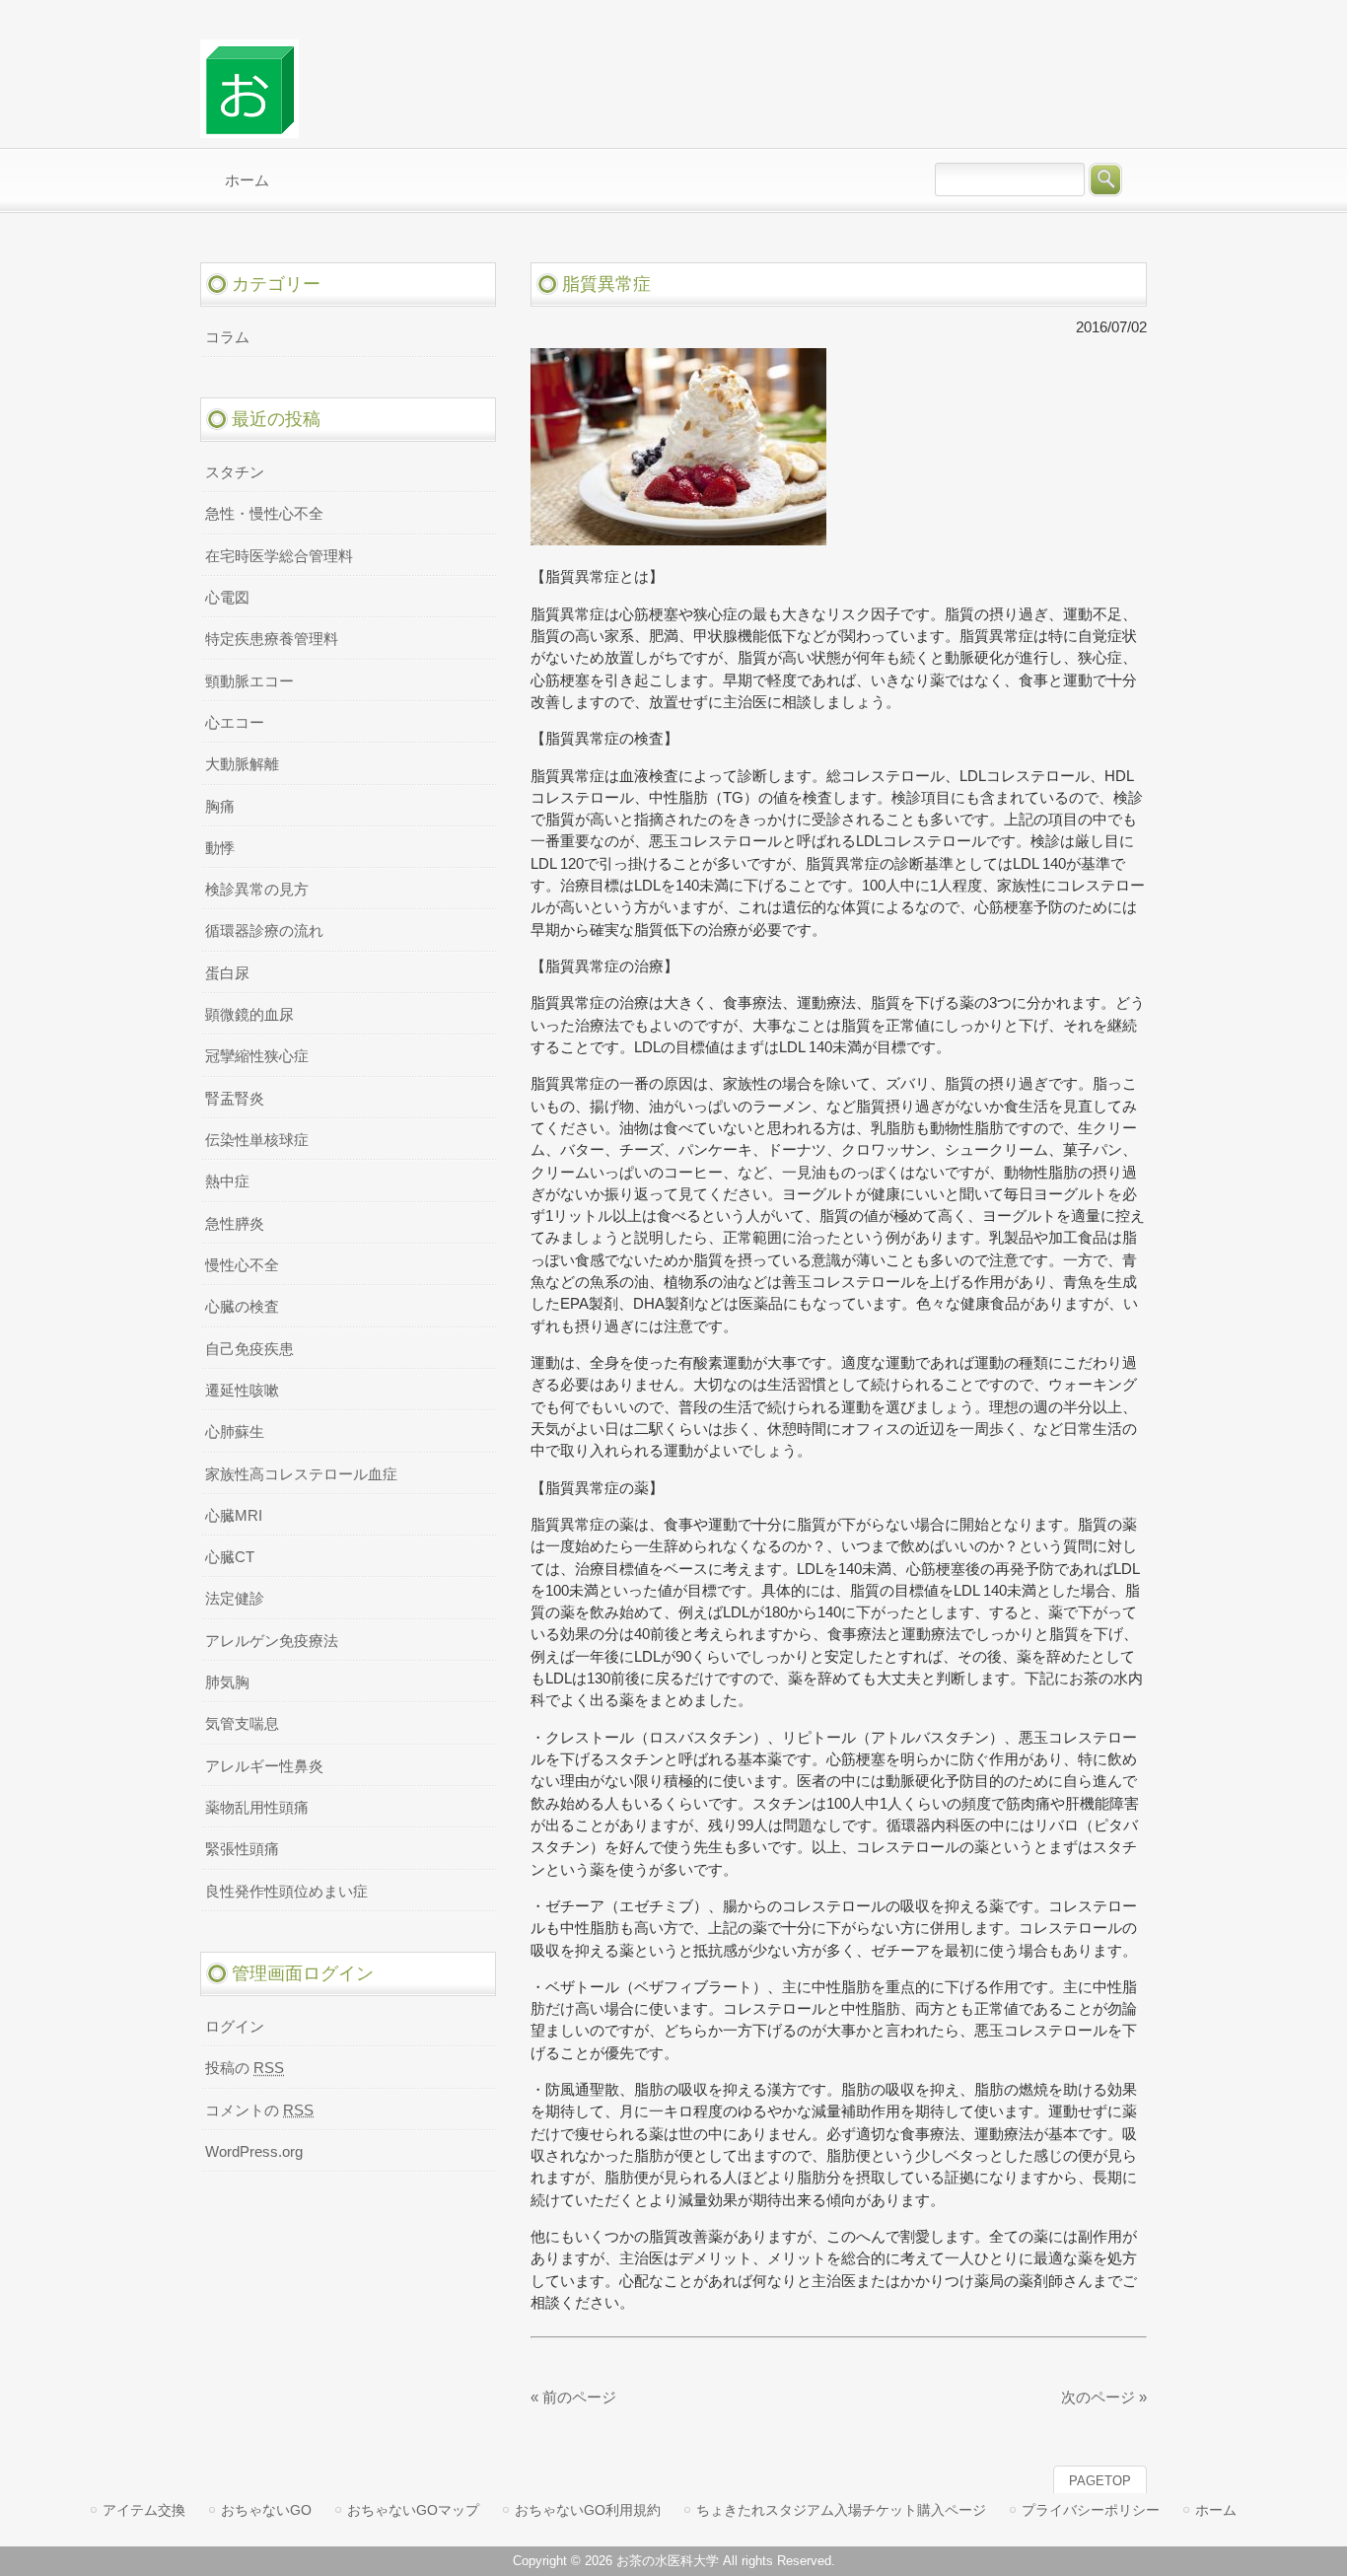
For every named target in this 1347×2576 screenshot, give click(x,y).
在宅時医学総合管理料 (279, 556)
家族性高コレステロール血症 (301, 1474)
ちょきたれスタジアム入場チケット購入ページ (841, 2510)
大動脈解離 (242, 764)
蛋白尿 (227, 973)
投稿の (245, 2068)
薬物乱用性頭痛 (257, 1808)
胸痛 (220, 807)
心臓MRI (234, 1516)
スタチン (235, 472)
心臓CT (230, 1557)
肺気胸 (227, 1682)
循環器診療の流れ (264, 931)
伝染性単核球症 (257, 1140)
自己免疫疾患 (249, 1349)
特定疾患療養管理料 (272, 639)
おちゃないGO (266, 2510)
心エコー (235, 723)
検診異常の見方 (257, 890)
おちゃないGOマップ (413, 2510)
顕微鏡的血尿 (249, 1015)
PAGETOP (1100, 2481)
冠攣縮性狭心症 (257, 1056)
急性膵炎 (235, 1224)
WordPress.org (254, 2152)
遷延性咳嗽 (242, 1391)
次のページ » (1104, 2397)
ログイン (235, 2027)
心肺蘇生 (235, 1432)
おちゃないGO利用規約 (588, 2510)
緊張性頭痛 (242, 1849)
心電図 (227, 598)
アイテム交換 (144, 2510)
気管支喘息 (242, 1724)
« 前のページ (573, 2397)
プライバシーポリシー (1091, 2510)
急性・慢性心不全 (264, 514)
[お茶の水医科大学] (249, 130)
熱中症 (227, 1181)
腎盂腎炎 (235, 1099)
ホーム (1216, 2510)
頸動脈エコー (249, 681)
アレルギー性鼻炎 (264, 1766)
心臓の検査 (242, 1307)
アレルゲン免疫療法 (272, 1641)
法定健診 (235, 1599)
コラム (227, 337)
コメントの (259, 2111)
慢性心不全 (242, 1265)
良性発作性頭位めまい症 (286, 1892)
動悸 (220, 848)
